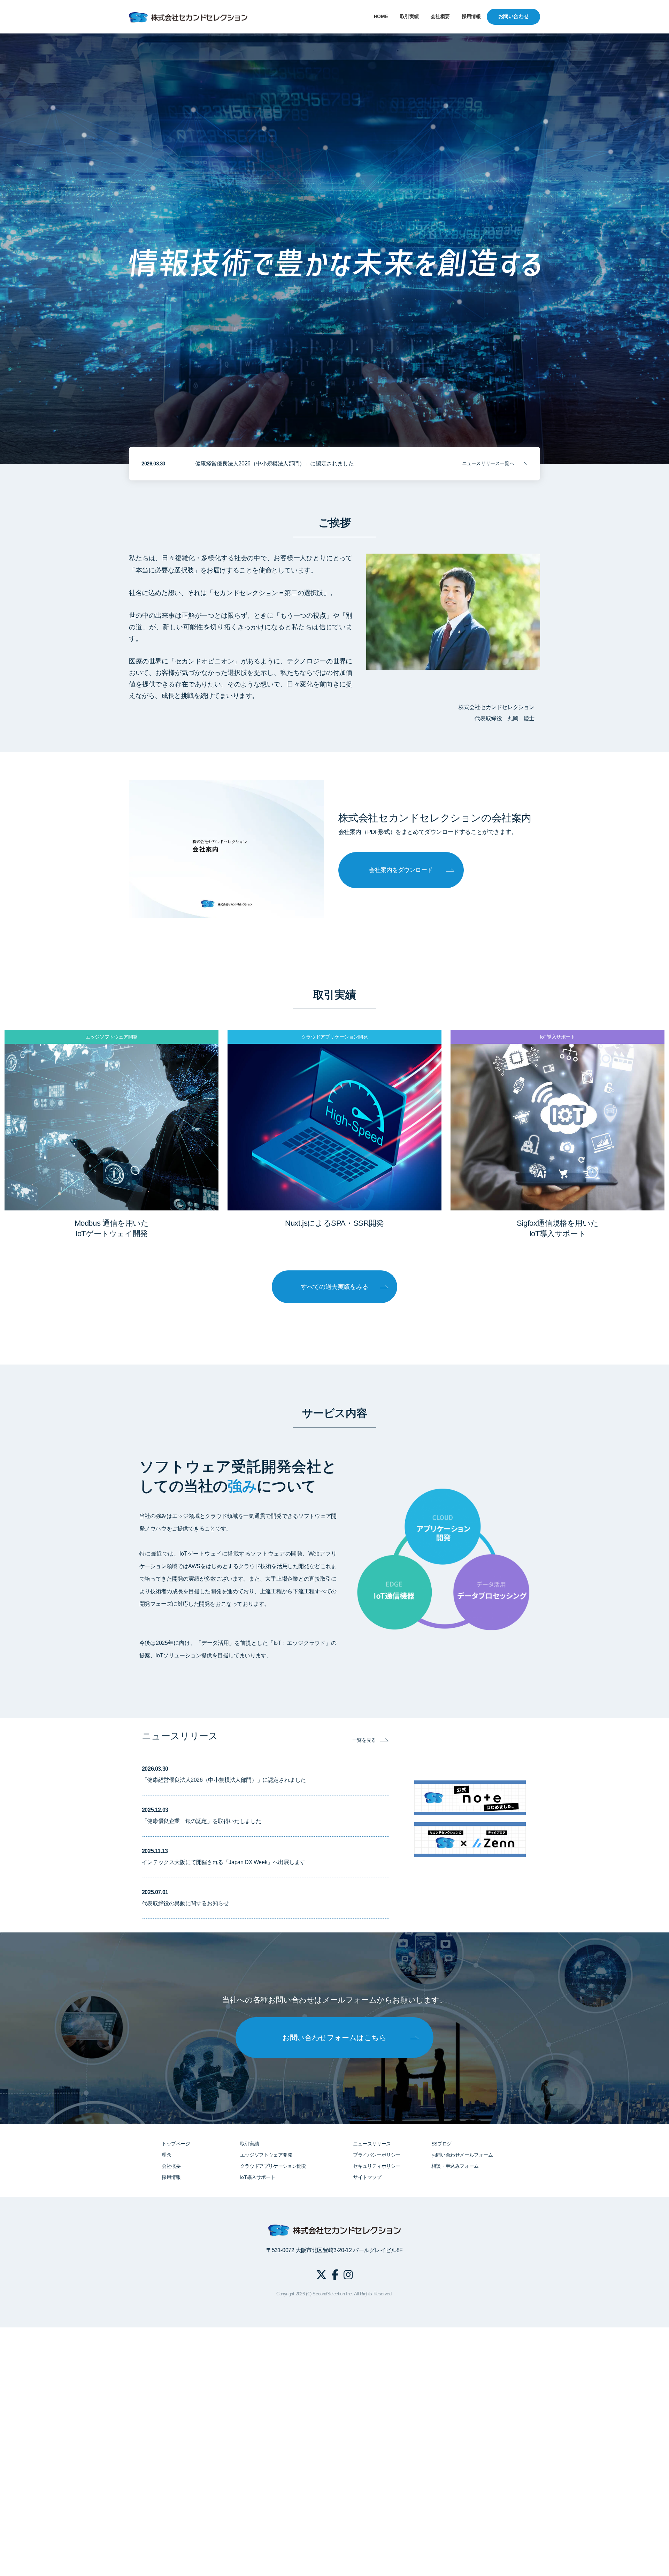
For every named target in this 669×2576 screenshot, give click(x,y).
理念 (166, 2155)
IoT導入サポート (258, 2177)
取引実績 (409, 17)
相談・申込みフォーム (455, 2166)
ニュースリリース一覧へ (488, 463)
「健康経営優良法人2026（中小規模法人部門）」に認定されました (272, 463)
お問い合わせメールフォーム (462, 2155)
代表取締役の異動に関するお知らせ (185, 1903)
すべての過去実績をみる (334, 1287)
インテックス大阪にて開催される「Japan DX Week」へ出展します (224, 1862)
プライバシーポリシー (377, 2155)
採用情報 (471, 17)
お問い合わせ (514, 16)
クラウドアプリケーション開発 (273, 2166)
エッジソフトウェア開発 (266, 2155)
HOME (381, 17)
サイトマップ (367, 2177)
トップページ (176, 2144)
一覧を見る (364, 1740)
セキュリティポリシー (377, 2166)
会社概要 (440, 17)
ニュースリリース (372, 2144)
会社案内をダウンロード (401, 870)
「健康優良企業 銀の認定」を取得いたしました (202, 1821)
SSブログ (441, 2144)
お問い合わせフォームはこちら (334, 2038)
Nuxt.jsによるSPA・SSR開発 (334, 1223)
